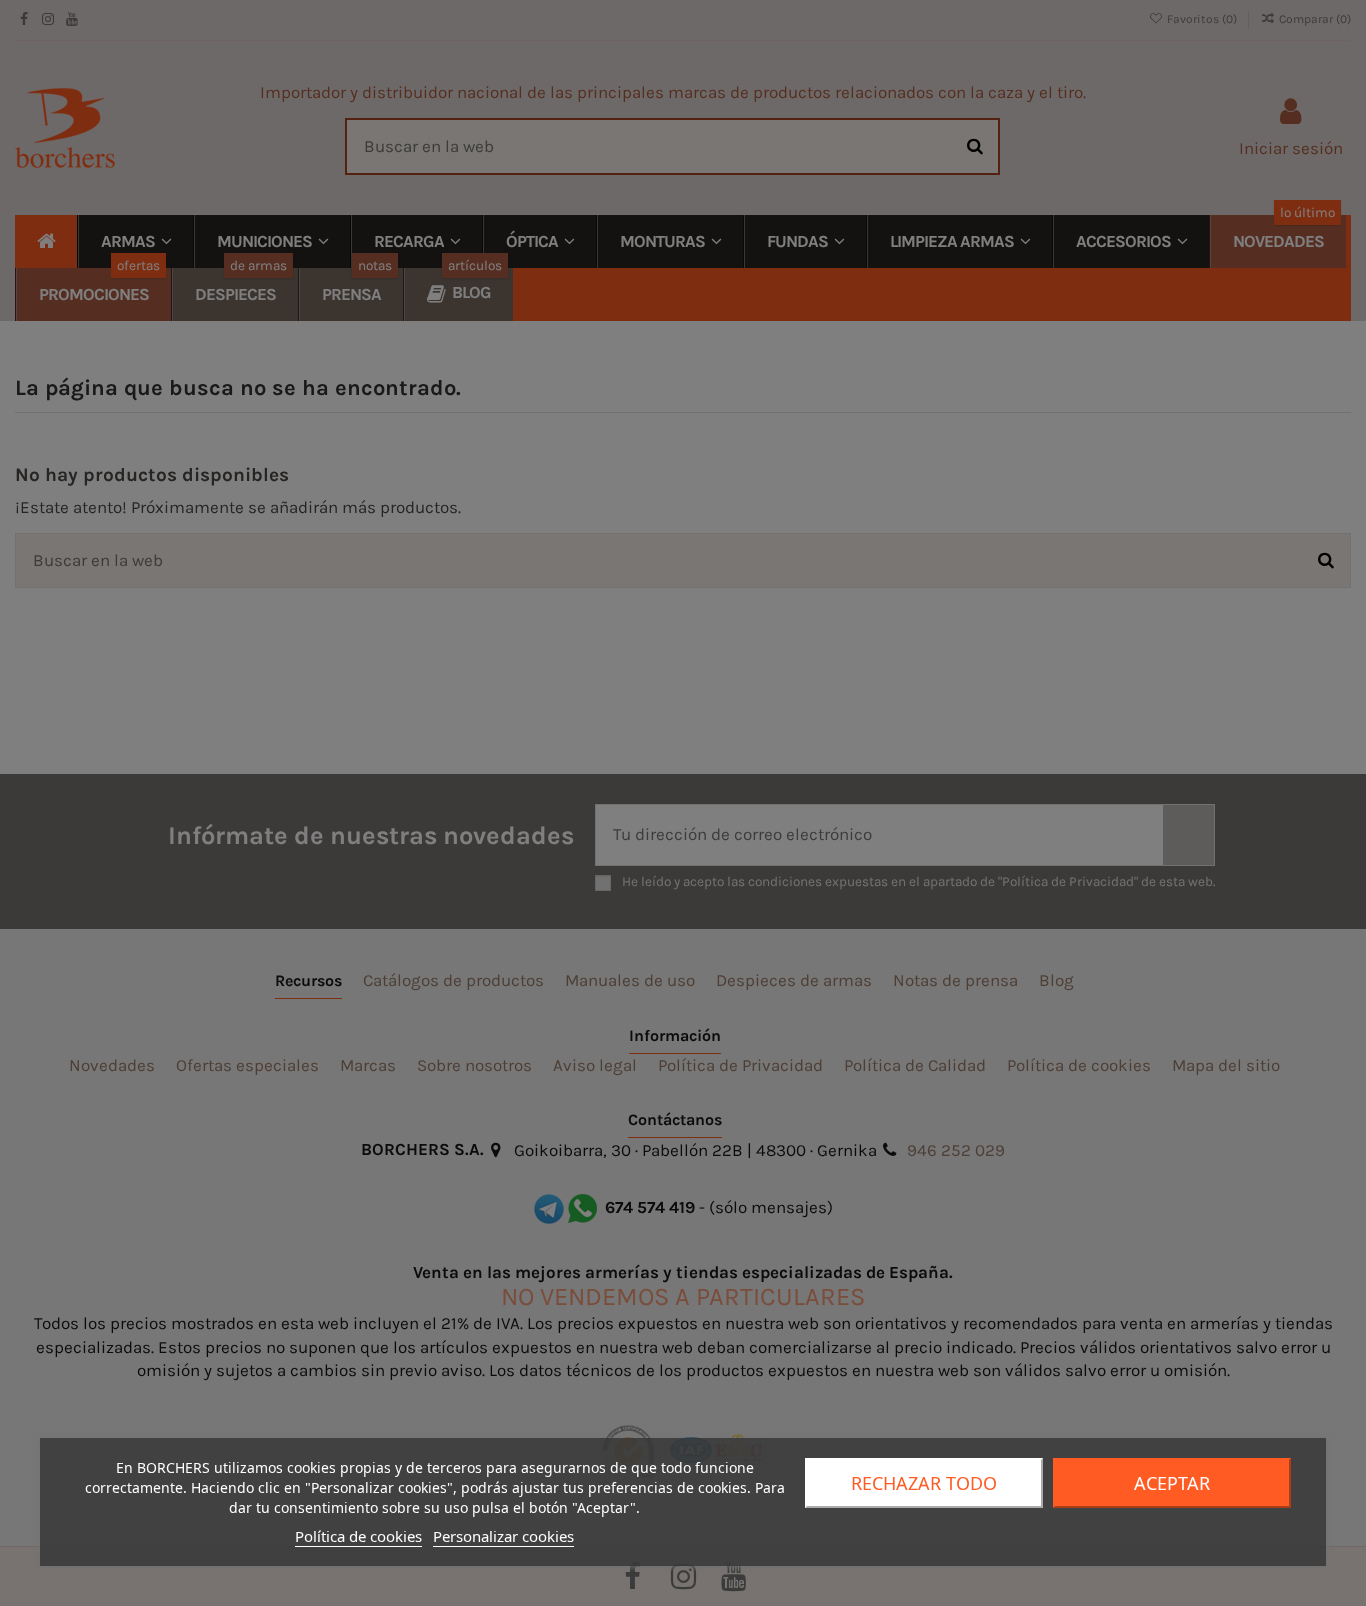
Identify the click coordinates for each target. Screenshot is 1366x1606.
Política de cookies (358, 1536)
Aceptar (1172, 1483)
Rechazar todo (924, 1483)
